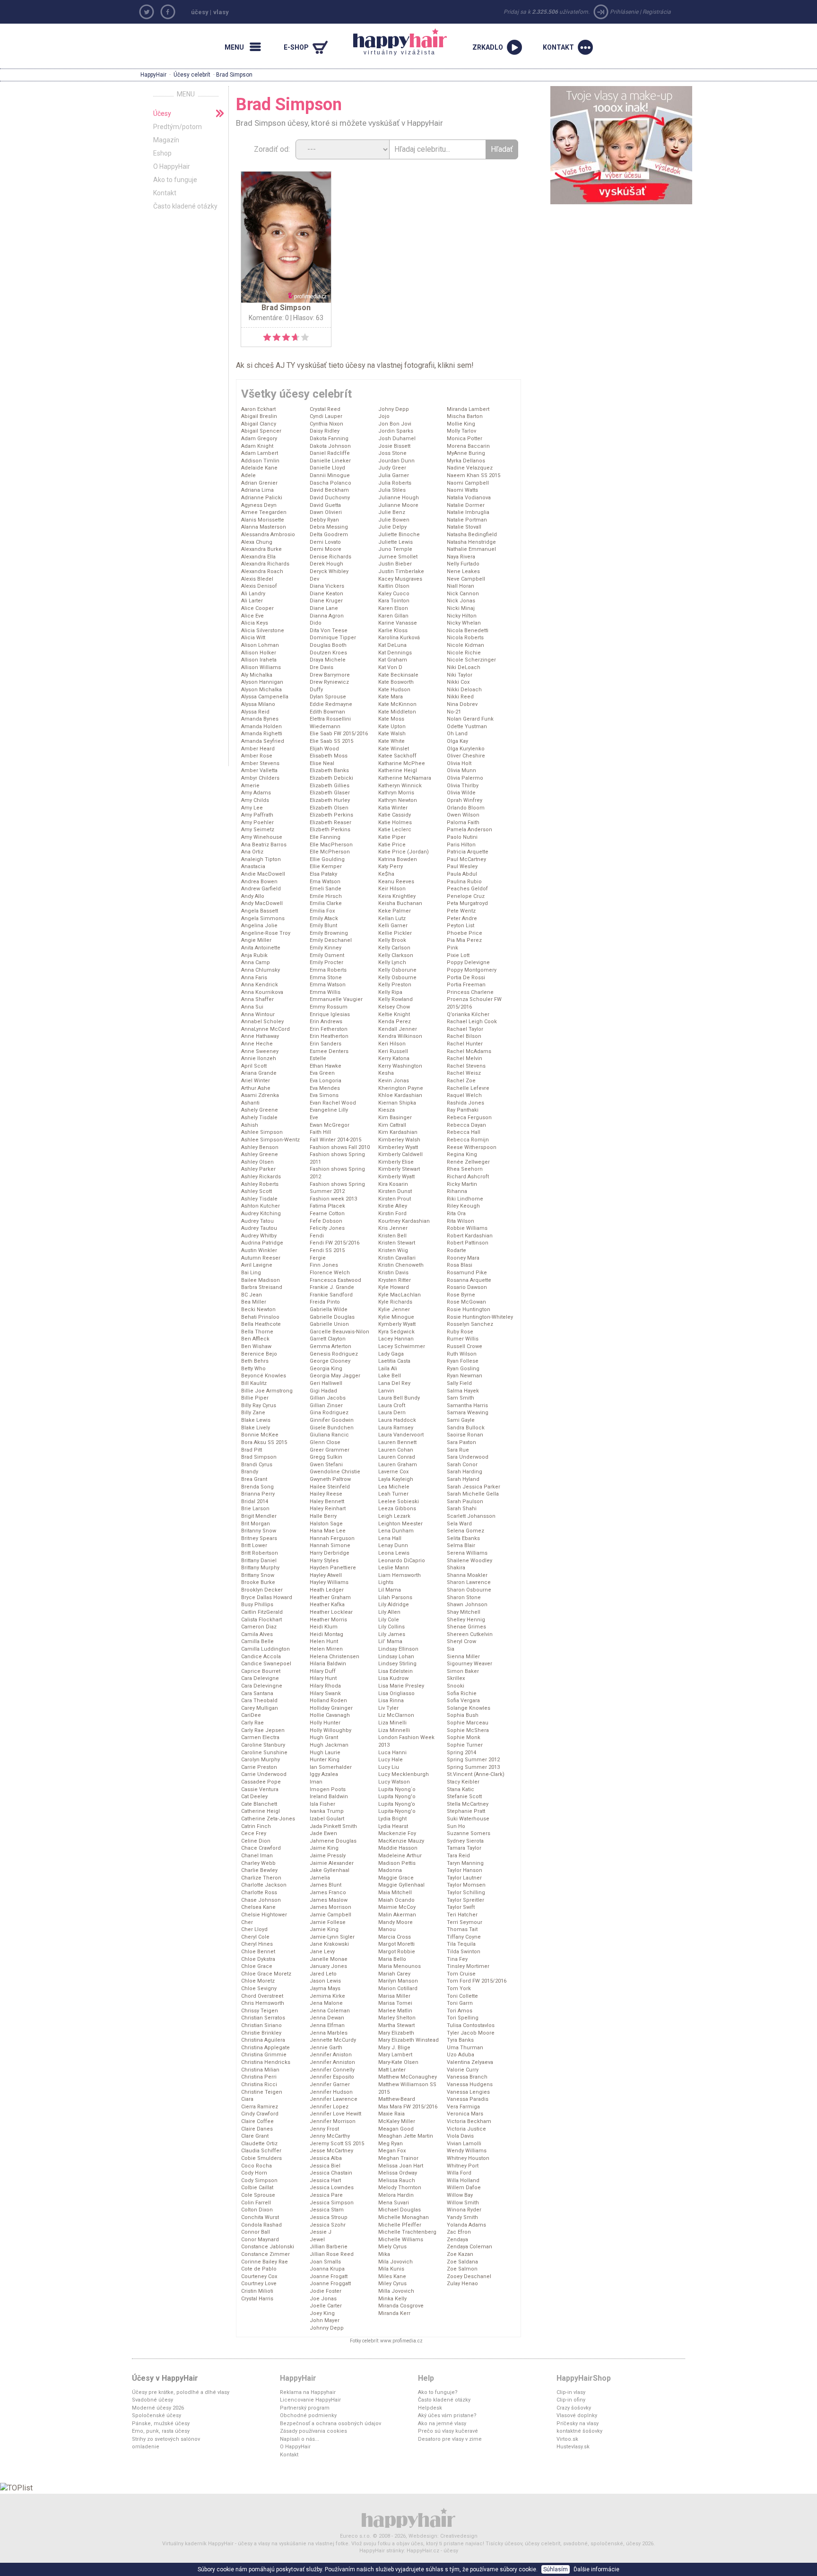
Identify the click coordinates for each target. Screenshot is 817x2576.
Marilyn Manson (398, 1981)
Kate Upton (392, 727)
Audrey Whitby (259, 1236)
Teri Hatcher (462, 1915)
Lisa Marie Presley (401, 1686)
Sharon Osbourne (469, 1590)
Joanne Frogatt (329, 2276)
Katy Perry (391, 866)
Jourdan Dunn (396, 461)
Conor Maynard (260, 2240)
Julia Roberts (395, 483)
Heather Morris (328, 1620)
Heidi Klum (324, 1627)
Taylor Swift (461, 1907)
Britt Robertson (260, 1553)
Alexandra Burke (261, 549)
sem (464, 365)
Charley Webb (258, 1863)
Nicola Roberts (465, 638)
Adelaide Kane (259, 468)
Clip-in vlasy (571, 2392)
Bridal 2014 (255, 1501)
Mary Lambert (395, 2055)
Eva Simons (324, 1095)
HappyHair (153, 75)
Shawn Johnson (467, 1605)
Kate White (391, 741)
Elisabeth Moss (329, 756)
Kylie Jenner (394, 1310)
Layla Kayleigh (396, 1479)
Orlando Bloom (466, 808)
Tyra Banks (460, 2040)
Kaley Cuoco (394, 594)
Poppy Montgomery (472, 970)
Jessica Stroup (329, 2217)
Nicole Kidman (465, 645)
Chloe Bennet (258, 1952)
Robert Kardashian (470, 1236)
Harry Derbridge (330, 1553)
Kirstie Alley (393, 1206)
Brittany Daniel (259, 1561)
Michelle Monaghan (404, 2217)
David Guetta (325, 505)
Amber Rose (257, 756)
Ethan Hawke (326, 1066)
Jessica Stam (327, 2210)
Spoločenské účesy (156, 2415)
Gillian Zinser (326, 1405)
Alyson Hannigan (262, 682)
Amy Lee (252, 808)
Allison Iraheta (259, 660)
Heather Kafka (327, 1605)
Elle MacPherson (331, 845)
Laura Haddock (397, 1420)
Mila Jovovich (395, 2262)
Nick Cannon (463, 594)
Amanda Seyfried (263, 741)
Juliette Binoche (399, 535)
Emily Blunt (323, 926)
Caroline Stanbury (263, 1745)
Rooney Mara (463, 1258)
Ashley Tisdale (259, 1199)
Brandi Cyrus (257, 1465)
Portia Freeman (466, 985)
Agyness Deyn (259, 505)
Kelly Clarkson (396, 955)
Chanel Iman (257, 1856)
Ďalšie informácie (596, 2569)
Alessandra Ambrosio (268, 535)
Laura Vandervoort (401, 1435)
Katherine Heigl (398, 770)
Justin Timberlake (401, 571)
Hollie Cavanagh (330, 1715)
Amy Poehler (257, 822)
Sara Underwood (468, 1457)
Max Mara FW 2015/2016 (408, 2107)
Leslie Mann (394, 1568)
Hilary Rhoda (325, 1686)
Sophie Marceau (468, 1723)
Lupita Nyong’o (397, 1804)
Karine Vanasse (398, 623)
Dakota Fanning (329, 439)
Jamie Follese (328, 1922)
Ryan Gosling (463, 1369)
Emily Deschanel (331, 940)
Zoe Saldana (462, 2262)
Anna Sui (252, 1007)
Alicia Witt (253, 638)
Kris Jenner (393, 1228)
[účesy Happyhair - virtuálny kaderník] (408, 2517)
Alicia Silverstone (263, 631)
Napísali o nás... (300, 2439)
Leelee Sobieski (399, 1501)
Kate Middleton (397, 712)
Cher (247, 1922)
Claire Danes (257, 2129)
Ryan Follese (463, 1361)
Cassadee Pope (261, 1782)
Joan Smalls (325, 2262)
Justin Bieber (395, 564)
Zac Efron (459, 2232)
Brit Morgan (256, 1524)
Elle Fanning (325, 837)
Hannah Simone (330, 1545)
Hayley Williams (329, 1582)
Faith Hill (320, 1132)
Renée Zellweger (468, 1162)
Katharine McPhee (402, 763)
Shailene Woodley (469, 1561)
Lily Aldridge (394, 1605)
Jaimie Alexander (332, 1863)
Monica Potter (465, 439)
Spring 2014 (461, 1753)
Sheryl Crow (461, 1641)
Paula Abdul (462, 874)
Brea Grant (254, 1479)
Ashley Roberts (260, 1184)
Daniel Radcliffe (330, 453)
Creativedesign (459, 2536)
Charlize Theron (261, 1878)
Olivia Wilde (461, 793)
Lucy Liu (389, 1767)
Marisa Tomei (395, 2003)
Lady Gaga (391, 1354)
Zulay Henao (462, 2284)
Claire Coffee (257, 2121)
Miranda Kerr (394, 2313)
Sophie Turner (465, 1745)
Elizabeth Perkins (331, 815)
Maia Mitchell (395, 1893)
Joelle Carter (326, 2306)
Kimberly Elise (396, 1162)
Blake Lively (256, 1428)
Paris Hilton (461, 845)
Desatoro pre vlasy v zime (450, 2439)
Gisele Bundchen (332, 1428)
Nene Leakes (463, 571)
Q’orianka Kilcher (468, 1014)
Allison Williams (261, 667)
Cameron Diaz (259, 1627)
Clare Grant (255, 2136)
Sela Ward (459, 1524)
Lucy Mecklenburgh (404, 1774)
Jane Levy (322, 1952)
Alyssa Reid (255, 712)
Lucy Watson (394, 1782)
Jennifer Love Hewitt (335, 2114)
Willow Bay (460, 2195)
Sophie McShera (468, 1730)
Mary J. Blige (394, 2048)
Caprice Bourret (261, 1671)
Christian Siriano (261, 2025)
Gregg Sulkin (326, 1457)
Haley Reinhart (328, 1509)
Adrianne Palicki (262, 498)
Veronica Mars (465, 2114)
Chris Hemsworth (263, 2003)
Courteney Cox (259, 2276)
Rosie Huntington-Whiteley (480, 1317)
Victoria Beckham (469, 2121)
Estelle (318, 1058)
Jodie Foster (326, 2291)
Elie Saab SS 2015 (331, 741)
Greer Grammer (330, 1450)
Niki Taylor (460, 675)
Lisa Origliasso (396, 1693)
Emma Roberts (328, 970)
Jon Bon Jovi (395, 424)
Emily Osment (327, 955)
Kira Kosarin (393, 1184)
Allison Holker (259, 653)
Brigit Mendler (259, 1516)
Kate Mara (391, 697)
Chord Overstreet (262, 1996)
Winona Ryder (464, 2210)
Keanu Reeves (396, 882)
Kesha (386, 1073)
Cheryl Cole (255, 1937)
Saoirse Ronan (465, 1435)
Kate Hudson (394, 690)
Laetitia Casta (394, 1361)
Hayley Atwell (326, 1575)
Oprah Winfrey (465, 800)
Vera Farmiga (463, 2107)
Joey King (322, 2313)
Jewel (317, 2240)
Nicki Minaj (461, 608)
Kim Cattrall (392, 1125)
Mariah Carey (394, 1974)
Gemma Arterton (330, 1346)
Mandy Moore (395, 1922)
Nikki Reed (460, 697)
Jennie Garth (326, 2048)
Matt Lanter (392, 2070)
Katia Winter (393, 808)
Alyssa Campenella (265, 697)
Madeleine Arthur (400, 1856)
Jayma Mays (325, 1989)
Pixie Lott (458, 955)
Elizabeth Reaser (330, 822)
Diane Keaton (326, 594)
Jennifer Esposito (332, 2077)
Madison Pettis (397, 1863)
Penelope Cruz (466, 896)
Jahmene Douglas (333, 1841)
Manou (387, 1929)
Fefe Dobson (326, 1221)
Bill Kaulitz (254, 1383)
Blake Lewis (256, 1420)
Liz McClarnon (396, 1715)
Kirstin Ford (392, 1214)
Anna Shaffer (257, 999)
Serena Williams (467, 1553)
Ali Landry (253, 594)
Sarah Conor (462, 1465)
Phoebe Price (465, 933)
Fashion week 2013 (333, 1199)
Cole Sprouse (258, 2195)
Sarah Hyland (463, 1479)
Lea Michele (394, 1487)
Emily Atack (324, 918)
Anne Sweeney (260, 1051)
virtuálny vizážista (395, 42)
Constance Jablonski (268, 2247)
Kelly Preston (395, 985)
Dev (314, 579)
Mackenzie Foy (397, 1833)
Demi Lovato (325, 542)
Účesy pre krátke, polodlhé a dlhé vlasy (181, 2392)
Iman (316, 1782)
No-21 (454, 712)
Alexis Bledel (257, 579)
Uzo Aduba (461, 2055)
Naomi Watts (462, 490)
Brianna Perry (258, 1494)
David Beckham (329, 490)
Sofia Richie (462, 1693)
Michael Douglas (400, 2210)
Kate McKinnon (397, 704)
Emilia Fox (322, 911)
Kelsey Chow (394, 1007)
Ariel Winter (256, 1081)
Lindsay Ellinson (398, 1649)
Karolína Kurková (399, 638)
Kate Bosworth (396, 682)
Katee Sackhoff (397, 756)
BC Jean (252, 1295)
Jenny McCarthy (330, 2136)
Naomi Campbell (468, 483)
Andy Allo (253, 896)
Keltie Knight (394, 1014)
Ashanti (250, 1103)
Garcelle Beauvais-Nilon (339, 1332)
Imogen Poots (328, 1789)
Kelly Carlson (394, 948)
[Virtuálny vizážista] (621, 144)
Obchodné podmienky (308, 2415)
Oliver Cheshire (466, 756)
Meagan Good (396, 2129)
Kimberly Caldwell (400, 1154)
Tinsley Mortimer (468, 1966)
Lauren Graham (398, 1465)
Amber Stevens (260, 763)
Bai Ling (251, 1273)
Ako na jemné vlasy (442, 2424)
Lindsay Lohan (396, 1657)
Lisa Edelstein (395, 1671)
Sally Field (459, 1383)
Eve (314, 1118)
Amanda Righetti (262, 734)
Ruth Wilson (462, 1354)
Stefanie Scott (464, 1797)
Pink (452, 948)
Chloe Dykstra (258, 1959)
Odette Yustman (467, 727)
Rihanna (457, 1191)
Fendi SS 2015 (327, 1250)
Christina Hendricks (266, 2062)
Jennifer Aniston (331, 2055)
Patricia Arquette (468, 852)
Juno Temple (395, 549)
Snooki (456, 1686)
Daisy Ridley (325, 431)
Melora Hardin (396, 2195)
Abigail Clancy (259, 424)
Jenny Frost (324, 2129)
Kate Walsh (392, 734)
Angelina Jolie (259, 926)
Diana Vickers (327, 586)
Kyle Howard (394, 1287)
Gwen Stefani (326, 1465)
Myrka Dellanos (466, 461)
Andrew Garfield (261, 889)
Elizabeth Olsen (329, 808)
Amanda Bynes (260, 719)
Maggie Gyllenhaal (401, 1885)
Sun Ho (456, 1826)
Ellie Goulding (327, 859)
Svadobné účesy (152, 2400)
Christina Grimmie (264, 2055)
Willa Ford (459, 2173)
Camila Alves (257, 1634)
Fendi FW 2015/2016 (335, 1243)
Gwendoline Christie (335, 1472)
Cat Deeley (254, 1797)
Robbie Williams (467, 1228)
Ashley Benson (260, 1147)
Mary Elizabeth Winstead (408, 2040)
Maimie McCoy (397, 1907)
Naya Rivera (461, 557)
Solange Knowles (469, 1708)
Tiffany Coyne (464, 1937)
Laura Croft (392, 1405)
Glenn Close (325, 1442)
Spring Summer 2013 (473, 1767)
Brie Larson (255, 1509)
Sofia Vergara (463, 1701)
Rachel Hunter (465, 1044)
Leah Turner (393, 1494)
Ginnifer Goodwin (332, 1420)
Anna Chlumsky (261, 970)
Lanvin (386, 1391)
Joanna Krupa (327, 2269)
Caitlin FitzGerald (262, 1612)
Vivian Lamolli (464, 2144)
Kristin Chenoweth (401, 1265)
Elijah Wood (324, 749)
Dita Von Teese (329, 631)
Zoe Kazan (460, 2254)
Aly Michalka (257, 675)
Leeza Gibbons (397, 1509)
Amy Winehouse (262, 837)
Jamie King (324, 1929)
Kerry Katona (394, 1058)
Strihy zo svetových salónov (166, 2439)
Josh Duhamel (397, 439)
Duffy (316, 690)
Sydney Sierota (465, 1841)
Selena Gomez (465, 1531)
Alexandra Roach (262, 571)
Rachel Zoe (461, 1081)
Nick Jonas (461, 601)
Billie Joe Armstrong (267, 1391)
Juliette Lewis (395, 542)
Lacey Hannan (396, 1339)
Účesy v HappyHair (165, 2378)
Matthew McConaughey (408, 2077)
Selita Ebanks (463, 1538)
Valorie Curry (463, 2070)
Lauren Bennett (397, 1442)
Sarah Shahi (462, 1509)
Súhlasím (556, 2569)
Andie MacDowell (263, 874)
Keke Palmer (395, 911)
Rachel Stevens (466, 1066)
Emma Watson (328, 985)
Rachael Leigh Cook (472, 1022)
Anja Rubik (254, 955)
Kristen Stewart (397, 1243)
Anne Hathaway (260, 1036)
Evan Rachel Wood (333, 1103)
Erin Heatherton (329, 1036)
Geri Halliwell (326, 1383)
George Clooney (330, 1361)
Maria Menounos (400, 1966)
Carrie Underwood (264, 1774)
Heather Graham (330, 1597)
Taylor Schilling (466, 1893)
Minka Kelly (392, 2299)
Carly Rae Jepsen (263, 1730)
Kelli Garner (393, 926)
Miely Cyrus (392, 2247)
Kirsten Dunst (395, 1191)
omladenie (146, 2447)
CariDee (251, 1715)
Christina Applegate (265, 2048)
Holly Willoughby (330, 1730)
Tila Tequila (461, 1944)
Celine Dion (256, 1841)
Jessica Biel (325, 2166)
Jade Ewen (323, 1833)
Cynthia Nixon (326, 424)
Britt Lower (254, 1545)
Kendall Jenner (398, 1029)
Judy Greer (392, 468)
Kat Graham (393, 660)
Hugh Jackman (329, 1745)
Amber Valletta (259, 770)
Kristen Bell (392, 1236)
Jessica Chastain (331, 2173)
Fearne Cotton (327, 1214)
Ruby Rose (460, 1332)
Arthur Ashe (256, 1088)
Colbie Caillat (257, 2188)
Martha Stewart (396, 2025)
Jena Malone (326, 2003)
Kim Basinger (395, 1118)
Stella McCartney (468, 1804)
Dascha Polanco (330, 483)
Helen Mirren (326, 1649)
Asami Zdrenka (260, 1095)
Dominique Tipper (333, 638)
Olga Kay (457, 741)
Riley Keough (463, 1206)
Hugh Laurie (325, 1753)
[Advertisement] (621, 275)
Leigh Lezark (394, 1516)
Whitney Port (463, 2166)
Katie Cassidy (395, 815)
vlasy (221, 12)
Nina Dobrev (462, 704)
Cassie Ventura (260, 1789)
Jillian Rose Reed (332, 2254)
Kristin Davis (393, 1273)
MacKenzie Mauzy (401, 1841)
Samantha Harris (467, 1405)
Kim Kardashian (398, 1132)
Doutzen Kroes (328, 653)
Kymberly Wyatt (397, 1324)
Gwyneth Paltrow (330, 1479)
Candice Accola (261, 1657)
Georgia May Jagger (335, 1376)
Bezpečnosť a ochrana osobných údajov (330, 2424)
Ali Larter (252, 601)
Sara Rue (458, 1450)
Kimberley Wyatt (398, 1147)
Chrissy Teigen (260, 2011)
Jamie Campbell (330, 1915)
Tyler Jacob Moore (471, 2033)
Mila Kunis (391, 2269)
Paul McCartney (466, 859)
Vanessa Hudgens (470, 2084)
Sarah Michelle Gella (473, 1494)
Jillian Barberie (329, 2247)
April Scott (254, 1066)
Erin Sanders (326, 1044)
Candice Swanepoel (266, 1664)
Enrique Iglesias (330, 1014)
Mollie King (461, 424)
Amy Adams (256, 793)
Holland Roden (328, 1701)
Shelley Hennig (466, 1620)
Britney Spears (259, 1538)
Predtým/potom (178, 127)
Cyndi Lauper (326, 416)
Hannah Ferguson (332, 1538)
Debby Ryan (324, 520)
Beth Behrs (255, 1361)
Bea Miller (254, 1302)
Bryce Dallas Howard (267, 1597)
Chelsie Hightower (264, 1915)
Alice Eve (252, 616)
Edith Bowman (327, 712)
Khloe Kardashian (400, 1095)
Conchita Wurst (260, 2217)
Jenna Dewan (327, 2018)
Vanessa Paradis (468, 2099)
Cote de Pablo (259, 2269)
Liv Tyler (388, 1708)
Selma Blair (461, 1545)
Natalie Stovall (464, 527)
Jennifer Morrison (333, 2121)
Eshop (162, 153)
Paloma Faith (463, 822)
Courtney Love (259, 2284)
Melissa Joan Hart (401, 2166)
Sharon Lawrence (469, 1582)
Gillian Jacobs (328, 1398)
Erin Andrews (326, 1022)
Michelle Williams (401, 2240)
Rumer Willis (463, 1339)
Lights (386, 1582)
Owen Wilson (463, 815)
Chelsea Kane (258, 1907)
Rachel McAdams (469, 1051)
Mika (384, 2254)
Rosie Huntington (469, 1310)
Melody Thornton (400, 2188)
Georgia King (326, 1369)
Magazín (166, 140)
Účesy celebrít (192, 75)
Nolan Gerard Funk (470, 719)
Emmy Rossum (329, 1007)
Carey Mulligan (260, 1708)
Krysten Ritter (395, 1280)
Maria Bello (392, 1959)
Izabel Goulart (327, 1819)
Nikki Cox (458, 682)
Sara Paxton (461, 1442)
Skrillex (456, 1678)
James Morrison (330, 1907)
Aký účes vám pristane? (447, 2415)
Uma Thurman (465, 2048)
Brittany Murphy (260, 1568)
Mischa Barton (465, 416)
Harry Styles (324, 1561)
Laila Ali (388, 1369)
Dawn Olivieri (326, 512)
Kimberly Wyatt (396, 1177)
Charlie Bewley (259, 1870)
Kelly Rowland (395, 999)
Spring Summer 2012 (473, 1760)
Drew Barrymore (330, 675)
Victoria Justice (466, 2129)
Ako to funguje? (438, 2392)
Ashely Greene (260, 1110)
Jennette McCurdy (333, 2040)
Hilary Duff (323, 1671)
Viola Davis (460, 2136)
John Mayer (325, 2320)
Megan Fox (392, 2151)
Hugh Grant (324, 1737)
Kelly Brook (392, 940)
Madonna (390, 1870)
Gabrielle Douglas (332, 1317)
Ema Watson (325, 882)
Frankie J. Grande (332, 1287)
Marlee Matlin (395, 2011)
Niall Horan (461, 586)
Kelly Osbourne (397, 978)
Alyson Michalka (261, 690)
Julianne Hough (399, 498)
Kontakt (165, 193)
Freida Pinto (325, 1302)
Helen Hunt (324, 1641)
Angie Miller (256, 940)
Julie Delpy (392, 527)
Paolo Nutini (462, 837)
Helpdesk (430, 2408)
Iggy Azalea (324, 1774)
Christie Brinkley (261, 2033)
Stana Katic (461, 1789)
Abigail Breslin (259, 416)
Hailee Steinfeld (330, 1487)
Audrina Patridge (262, 1243)
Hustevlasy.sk (573, 2447)
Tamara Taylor (464, 1848)
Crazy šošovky (574, 2408)
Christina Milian (260, 2070)
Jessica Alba (326, 2158)
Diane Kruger (326, 601)
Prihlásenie (624, 12)
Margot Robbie (397, 1952)
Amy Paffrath (257, 815)
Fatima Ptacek (327, 1206)
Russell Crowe (465, 1346)
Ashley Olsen (257, 1162)
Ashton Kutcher (261, 1206)
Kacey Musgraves (400, 579)
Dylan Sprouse (328, 697)
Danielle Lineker (330, 461)
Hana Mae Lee (328, 1531)
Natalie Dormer (466, 505)
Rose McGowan (466, 1302)
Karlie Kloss (393, 631)
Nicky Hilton (462, 616)
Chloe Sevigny (259, 1989)
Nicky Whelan (464, 623)
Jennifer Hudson (331, 2092)
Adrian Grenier (259, 483)
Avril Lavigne (257, 1265)
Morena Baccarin (468, 446)
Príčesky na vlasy (578, 2424)
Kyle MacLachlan (400, 1295)
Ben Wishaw (256, 1346)
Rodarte (456, 1250)
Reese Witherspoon (472, 1147)
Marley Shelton (397, 2018)
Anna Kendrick (260, 985)
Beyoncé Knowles (264, 1376)
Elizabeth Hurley (330, 800)
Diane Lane (324, 608)
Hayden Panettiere (333, 1568)
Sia (451, 1649)
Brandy (250, 1472)
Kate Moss (391, 719)
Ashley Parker (258, 1169)
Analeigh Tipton (261, 859)
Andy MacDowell (262, 903)
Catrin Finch (256, 1826)
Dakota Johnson (330, 446)
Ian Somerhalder (331, 1767)
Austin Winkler (259, 1250)
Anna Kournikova (262, 992)
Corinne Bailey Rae (265, 2262)
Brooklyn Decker (262, 1590)
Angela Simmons (263, 918)
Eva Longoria (326, 1081)
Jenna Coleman (330, 2011)
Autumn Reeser (261, 1258)
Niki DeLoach (464, 667)
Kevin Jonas (394, 1081)
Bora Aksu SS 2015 (264, 1442)
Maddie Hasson (398, 1848)
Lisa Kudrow (393, 1678)
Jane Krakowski (329, 1944)
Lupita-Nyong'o (397, 1811)
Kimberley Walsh (399, 1140)
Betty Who (253, 1369)
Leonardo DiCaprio (402, 1561)
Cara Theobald (259, 1701)
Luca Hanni (392, 1753)
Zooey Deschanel (469, 2276)
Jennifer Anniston (332, 2062)
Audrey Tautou (259, 1228)
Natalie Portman (467, 520)
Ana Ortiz (252, 852)
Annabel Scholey (262, 1022)
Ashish (250, 1125)
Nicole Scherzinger (471, 660)
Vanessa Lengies (468, 2092)
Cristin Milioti (257, 2291)
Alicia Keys (255, 623)
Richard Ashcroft (468, 1177)
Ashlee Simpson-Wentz (270, 1140)
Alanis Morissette (263, 520)
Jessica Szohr (328, 2225)
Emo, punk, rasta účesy (161, 2431)
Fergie (318, 1258)
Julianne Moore (398, 505)
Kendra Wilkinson (400, 1036)
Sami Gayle (461, 1420)
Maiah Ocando (396, 1900)
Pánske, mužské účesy (161, 2424)
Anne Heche (257, 1044)
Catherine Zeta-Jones (268, 1819)
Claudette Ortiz (259, 2144)
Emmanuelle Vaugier (336, 999)
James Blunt (326, 1885)
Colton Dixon (257, 2210)
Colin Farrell (256, 2203)
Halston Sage (326, 1524)
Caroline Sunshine (264, 1753)
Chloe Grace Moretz (266, 1974)
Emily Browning (329, 933)
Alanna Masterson (264, 527)
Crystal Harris (257, 2299)
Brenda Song (257, 1487)
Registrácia (657, 12)
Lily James (392, 1634)
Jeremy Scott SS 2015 (337, 2144)
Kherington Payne (401, 1088)
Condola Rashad (261, 2225)
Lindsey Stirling (397, 1664)
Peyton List (461, 926)
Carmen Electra (260, 1737)
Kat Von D (390, 667)
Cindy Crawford (260, 2114)
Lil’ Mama (390, 1641)
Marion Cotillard (398, 1989)
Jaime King (324, 1848)
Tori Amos (460, 2011)
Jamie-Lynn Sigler (332, 1937)
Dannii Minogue (330, 475)
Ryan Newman (465, 1376)
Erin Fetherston (329, 1029)
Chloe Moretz (258, 1981)
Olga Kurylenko (466, 749)
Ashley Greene (260, 1154)
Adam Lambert (260, 453)
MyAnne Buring (466, 453)
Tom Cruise (461, 1974)
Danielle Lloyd (327, 468)
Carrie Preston (259, 1767)
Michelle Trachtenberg (407, 2232)
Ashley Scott (256, 1191)
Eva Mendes (325, 1088)
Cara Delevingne (262, 1686)
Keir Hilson (392, 889)
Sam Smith (461, 1398)
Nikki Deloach (464, 690)
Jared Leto (323, 1974)
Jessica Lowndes (332, 2188)
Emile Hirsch (326, 896)
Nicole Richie (464, 653)
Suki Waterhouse (468, 1819)
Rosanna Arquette (469, 1280)
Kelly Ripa (390, 992)
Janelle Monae (329, 1959)
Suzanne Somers (469, 1833)
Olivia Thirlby (463, 786)
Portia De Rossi (466, 978)
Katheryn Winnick (400, 786)
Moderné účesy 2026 (158, 2408)
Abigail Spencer (261, 431)
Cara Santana (257, 1693)
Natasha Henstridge (471, 542)
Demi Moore (326, 549)
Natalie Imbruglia (468, 512)
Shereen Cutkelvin (470, 1634)
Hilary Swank (325, 1693)
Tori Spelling (463, 2018)
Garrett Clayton (328, 1339)
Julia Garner (394, 475)
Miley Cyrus (392, 2284)
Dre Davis (322, 667)
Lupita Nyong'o (397, 1797)
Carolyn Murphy (261, 1760)
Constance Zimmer (265, 2254)
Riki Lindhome (465, 1199)
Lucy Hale (391, 1760)
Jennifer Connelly (332, 2070)
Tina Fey (457, 1959)
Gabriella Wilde (329, 1310)
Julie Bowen (394, 520)
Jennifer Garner (330, 2084)
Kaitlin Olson (394, 586)
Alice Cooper (257, 608)
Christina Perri (259, 2077)
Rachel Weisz (464, 1073)
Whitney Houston (468, 2158)
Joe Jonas (323, 2299)
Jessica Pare (326, 2195)
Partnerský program (305, 2408)
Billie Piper (255, 1398)
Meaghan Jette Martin (406, 2136)
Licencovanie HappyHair (310, 2400)
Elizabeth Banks (329, 770)
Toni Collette (462, 1996)
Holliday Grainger (331, 1708)
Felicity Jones (327, 1228)
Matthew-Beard (397, 2099)
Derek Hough (326, 564)
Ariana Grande (259, 1073)
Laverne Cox (393, 1472)
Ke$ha (386, 874)
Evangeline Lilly (329, 1110)
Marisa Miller (394, 1996)
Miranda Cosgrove (401, 2306)
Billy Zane (253, 1413)
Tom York (459, 1989)
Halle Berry (323, 1516)
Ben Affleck (255, 1339)
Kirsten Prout (395, 1199)
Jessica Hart (325, 2180)
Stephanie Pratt (466, 1811)
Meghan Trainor (398, 2158)
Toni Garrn (460, 2003)
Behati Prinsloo (260, 1317)
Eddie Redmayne (331, 704)
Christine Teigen (262, 2092)
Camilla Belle (257, 1641)
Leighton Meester (400, 1524)
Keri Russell (393, 1051)
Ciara (247, 2099)
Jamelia (320, 1878)
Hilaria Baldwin (328, 1664)
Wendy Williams (467, 2151)
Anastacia (253, 866)
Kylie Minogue (396, 1317)
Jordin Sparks (396, 431)
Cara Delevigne (260, 1678)
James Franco (328, 1893)
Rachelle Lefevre (468, 1088)
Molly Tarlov (461, 431)
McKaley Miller (397, 2121)
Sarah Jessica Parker (474, 1487)
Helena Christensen (335, 1657)
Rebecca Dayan (466, 1125)
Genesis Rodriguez (334, 1354)
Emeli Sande (326, 889)
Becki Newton (258, 1310)
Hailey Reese (326, 1494)
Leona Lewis (394, 1553)
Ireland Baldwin (329, 1797)
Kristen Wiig (393, 1250)
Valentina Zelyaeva (470, 2062)
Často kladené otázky (185, 206)
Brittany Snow (258, 1575)
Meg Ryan (391, 2144)
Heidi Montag (326, 1634)
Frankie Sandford (331, 1295)
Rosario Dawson (467, 1287)
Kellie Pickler (395, 933)
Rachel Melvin (465, 1058)
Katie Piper (392, 837)
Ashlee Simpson (262, 1132)
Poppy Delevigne (468, 962)
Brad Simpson (259, 1457)
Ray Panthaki (463, 1110)
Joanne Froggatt (330, 2284)
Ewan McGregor (330, 1125)
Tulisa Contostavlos (471, 2025)
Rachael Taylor (465, 1029)
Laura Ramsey (396, 1428)
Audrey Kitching (261, 1214)
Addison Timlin (260, 461)
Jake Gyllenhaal (330, 1870)
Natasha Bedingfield (472, 535)
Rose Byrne (461, 1295)
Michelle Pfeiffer (400, 2225)
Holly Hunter (325, 1723)
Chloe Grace (257, 1966)
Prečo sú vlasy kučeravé (448, 2431)
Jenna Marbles (329, 2033)
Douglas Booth (328, 645)
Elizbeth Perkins (330, 830)
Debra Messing (329, 527)
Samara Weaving (468, 1413)
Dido (316, 623)
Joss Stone (392, 453)
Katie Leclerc (395, 830)
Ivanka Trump (327, 1811)
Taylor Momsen (466, 1885)
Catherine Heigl (261, 1811)
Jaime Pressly (328, 1856)
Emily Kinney (326, 948)
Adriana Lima (257, 490)
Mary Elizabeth (396, 2033)
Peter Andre (462, 918)
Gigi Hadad (323, 1391)
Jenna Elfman (327, 2025)
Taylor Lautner (464, 1878)
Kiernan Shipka (397, 1103)
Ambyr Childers (260, 778)
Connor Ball (256, 2232)
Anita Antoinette (261, 948)
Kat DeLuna (392, 645)
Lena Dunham (396, 1531)
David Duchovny (330, 498)
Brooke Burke (258, 1582)
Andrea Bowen (259, 882)
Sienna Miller (463, 1657)
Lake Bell (390, 1376)
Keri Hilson (392, 1044)
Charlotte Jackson (264, 1885)
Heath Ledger (327, 1590)
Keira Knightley (397, 896)
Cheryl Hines (257, 1944)
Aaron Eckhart (258, 409)
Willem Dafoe (464, 2188)
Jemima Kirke (327, 1996)
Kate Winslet (394, 749)
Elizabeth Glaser (330, 793)
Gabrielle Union (329, 1324)
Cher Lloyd (254, 1929)
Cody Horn (254, 2173)
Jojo (384, 416)
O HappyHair (172, 166)
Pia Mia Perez (464, 940)
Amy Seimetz (258, 830)
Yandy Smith (462, 2217)
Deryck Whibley (329, 571)
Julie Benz (392, 512)
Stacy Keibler (463, 1782)
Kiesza (387, 1110)
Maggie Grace (396, 1878)
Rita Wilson (461, 1221)
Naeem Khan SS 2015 (474, 475)
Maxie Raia (391, 2114)
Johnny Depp (327, 2328)
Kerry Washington (400, 1066)
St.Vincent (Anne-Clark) (476, 1774)
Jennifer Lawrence (334, 2099)
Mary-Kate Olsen (398, 2062)
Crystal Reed (325, 409)
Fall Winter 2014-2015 (335, 1140)
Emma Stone (326, 978)
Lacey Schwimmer (402, 1346)
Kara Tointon (394, 601)
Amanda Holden (261, 727)
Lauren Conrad (397, 1457)
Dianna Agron (327, 616)
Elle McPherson (330, 852)
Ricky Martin (462, 1184)
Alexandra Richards (265, 564)
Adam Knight (257, 446)
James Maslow (329, 1900)
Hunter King (325, 1760)
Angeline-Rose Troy (266, 933)
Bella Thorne (257, 1332)
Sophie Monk (464, 1737)
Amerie (250, 786)
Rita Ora (456, 1214)
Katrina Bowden (398, 859)
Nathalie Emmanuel (471, 549)
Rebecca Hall (464, 1132)
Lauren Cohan (396, 1450)
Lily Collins (391, 1627)
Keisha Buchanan (400, 903)
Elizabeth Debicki (331, 778)
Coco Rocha (256, 2166)
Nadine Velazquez (470, 468)
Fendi (317, 1236)
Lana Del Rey (394, 1383)
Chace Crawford (261, 1848)
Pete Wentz (461, 911)
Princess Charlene (470, 992)
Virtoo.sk (567, 2439)
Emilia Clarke (326, 903)
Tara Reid (458, 1856)
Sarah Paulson (465, 1501)
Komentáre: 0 (269, 318)
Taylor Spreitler (465, 1900)
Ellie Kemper (326, 866)
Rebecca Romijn (468, 1140)
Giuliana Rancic (329, 1435)
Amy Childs (255, 800)
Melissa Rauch (397, 2180)
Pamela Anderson (469, 830)
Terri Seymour (465, 1922)
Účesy (162, 113)
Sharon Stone (464, 1597)
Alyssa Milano (258, 704)
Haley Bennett (327, 1501)
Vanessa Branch (467, 2077)
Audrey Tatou (257, 1221)
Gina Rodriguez (329, 1413)
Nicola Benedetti (468, 631)
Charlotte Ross (259, 1893)
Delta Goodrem (329, 535)
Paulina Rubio (464, 882)
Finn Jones (324, 1265)
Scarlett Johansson (471, 1516)
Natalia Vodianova (469, 498)
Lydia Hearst (393, 1826)
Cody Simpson (259, 2180)
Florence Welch (330, 1273)
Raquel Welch (464, 1095)
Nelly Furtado (463, 564)
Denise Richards (330, 557)
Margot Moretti (396, 1944)
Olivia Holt (459, 763)
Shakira (456, 1568)
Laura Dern (392, 1413)
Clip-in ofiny (571, 2400)
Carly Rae (252, 1723)
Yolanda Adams (466, 2225)
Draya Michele (328, 660)
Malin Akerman (397, 1915)
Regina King (462, 1154)
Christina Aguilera (263, 2040)
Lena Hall (390, 1538)
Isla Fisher (322, 1804)
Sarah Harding (465, 1472)
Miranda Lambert (468, 409)
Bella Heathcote (261, 1324)
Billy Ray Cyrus (259, 1405)
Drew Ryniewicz (329, 682)
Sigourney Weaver (469, 1664)
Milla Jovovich (396, 2291)
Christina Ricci (259, 2084)
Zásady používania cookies (313, 2431)
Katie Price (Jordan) (404, 852)
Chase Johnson (261, 1900)
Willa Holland (463, 2180)
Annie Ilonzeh (259, 1058)
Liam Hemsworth (400, 1575)
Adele (248, 475)
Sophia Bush (463, 1715)
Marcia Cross (395, 1937)
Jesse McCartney (331, 2151)
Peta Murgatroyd (467, 903)
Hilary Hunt (323, 1678)
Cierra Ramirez (260, 2107)
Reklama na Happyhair (308, 2392)
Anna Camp (256, 962)
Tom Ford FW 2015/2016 (477, 1981)
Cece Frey (254, 1833)
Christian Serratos (263, 2018)
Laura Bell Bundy (399, 1398)
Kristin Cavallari (397, 1258)
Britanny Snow (259, 1531)
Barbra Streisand (262, 1287)
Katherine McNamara (405, 778)
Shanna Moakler (467, 1575)
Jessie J (321, 2232)
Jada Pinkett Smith (333, 1826)
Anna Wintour (258, 1014)
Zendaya (457, 2240)
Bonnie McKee (260, 1435)
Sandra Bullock (466, 1428)
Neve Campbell (466, 579)
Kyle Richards (395, 1302)
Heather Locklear (331, 1612)
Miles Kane (392, 2276)
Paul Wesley (462, 866)
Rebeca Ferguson (469, 1118)
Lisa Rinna (391, 1701)
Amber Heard (258, 749)
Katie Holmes (395, 822)
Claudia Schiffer (261, 2151)
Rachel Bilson (464, 1036)
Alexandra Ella (258, 557)
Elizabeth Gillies (330, 786)
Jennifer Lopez (329, 2107)
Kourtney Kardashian (404, 1221)
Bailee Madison (261, 1280)
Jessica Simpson (332, 2203)
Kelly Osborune (397, 970)
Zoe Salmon (462, 2269)
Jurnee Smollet (398, 557)
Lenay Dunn (393, 1545)
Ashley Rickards (261, 1177)
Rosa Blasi (460, 1265)
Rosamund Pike (467, 1273)
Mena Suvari (394, 2203)
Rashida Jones (465, 1103)
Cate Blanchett (259, 1804)
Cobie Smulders (261, 2158)
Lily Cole (389, 1620)
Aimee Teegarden (264, 512)
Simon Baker (463, 1671)
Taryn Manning (465, 1863)
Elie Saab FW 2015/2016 (339, 734)
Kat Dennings (395, 653)
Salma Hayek (463, 1391)
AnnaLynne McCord (265, 1029)
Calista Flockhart (261, 1620)
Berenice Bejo (259, 1354)
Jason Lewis (325, 1981)
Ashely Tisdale (259, 1118)
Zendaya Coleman (469, 2247)
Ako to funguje (175, 180)
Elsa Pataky (323, 874)
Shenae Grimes (466, 1627)
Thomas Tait (462, 1929)
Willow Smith (463, 2203)
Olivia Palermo (465, 778)
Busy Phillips (257, 1605)
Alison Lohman (260, 645)
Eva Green (322, 1073)
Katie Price (392, 845)
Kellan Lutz (392, 918)
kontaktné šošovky (579, 2431)
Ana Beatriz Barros (264, 845)
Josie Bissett (394, 446)
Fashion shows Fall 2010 (340, 1147)
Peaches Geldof (467, 889)
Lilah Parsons (395, 1597)
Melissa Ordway (398, 2173)
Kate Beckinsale (398, 675)
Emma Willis (325, 992)
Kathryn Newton (398, 800)
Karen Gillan (393, 616)
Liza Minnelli (394, 1730)
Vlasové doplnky (577, 2415)
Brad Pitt (252, 1450)
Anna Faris (254, 978)
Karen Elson (393, 608)
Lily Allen (389, 1612)
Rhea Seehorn (465, 1169)
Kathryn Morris (396, 793)
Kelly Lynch (392, 962)
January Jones (328, 1966)
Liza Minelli (392, 1723)
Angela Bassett (260, 911)
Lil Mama (390, 1590)
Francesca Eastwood (335, 1280)
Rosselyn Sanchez (470, 1324)
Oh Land (457, 734)
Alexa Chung (257, 542)
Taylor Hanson (465, 1870)
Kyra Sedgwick (396, 1332)
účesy (200, 12)
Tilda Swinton (464, 1952)
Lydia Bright (392, 1819)
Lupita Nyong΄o (397, 1789)
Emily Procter (326, 962)
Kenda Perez (395, 1022)
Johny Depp (394, 409)
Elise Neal (322, 763)
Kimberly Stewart (399, 1169)
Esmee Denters (329, 1051)
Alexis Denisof (259, 586)
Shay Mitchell (464, 1612)
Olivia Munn (461, 770)
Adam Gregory (259, 439)
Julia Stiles (392, 490)
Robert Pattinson (468, 1243)
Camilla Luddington (265, 1649)
